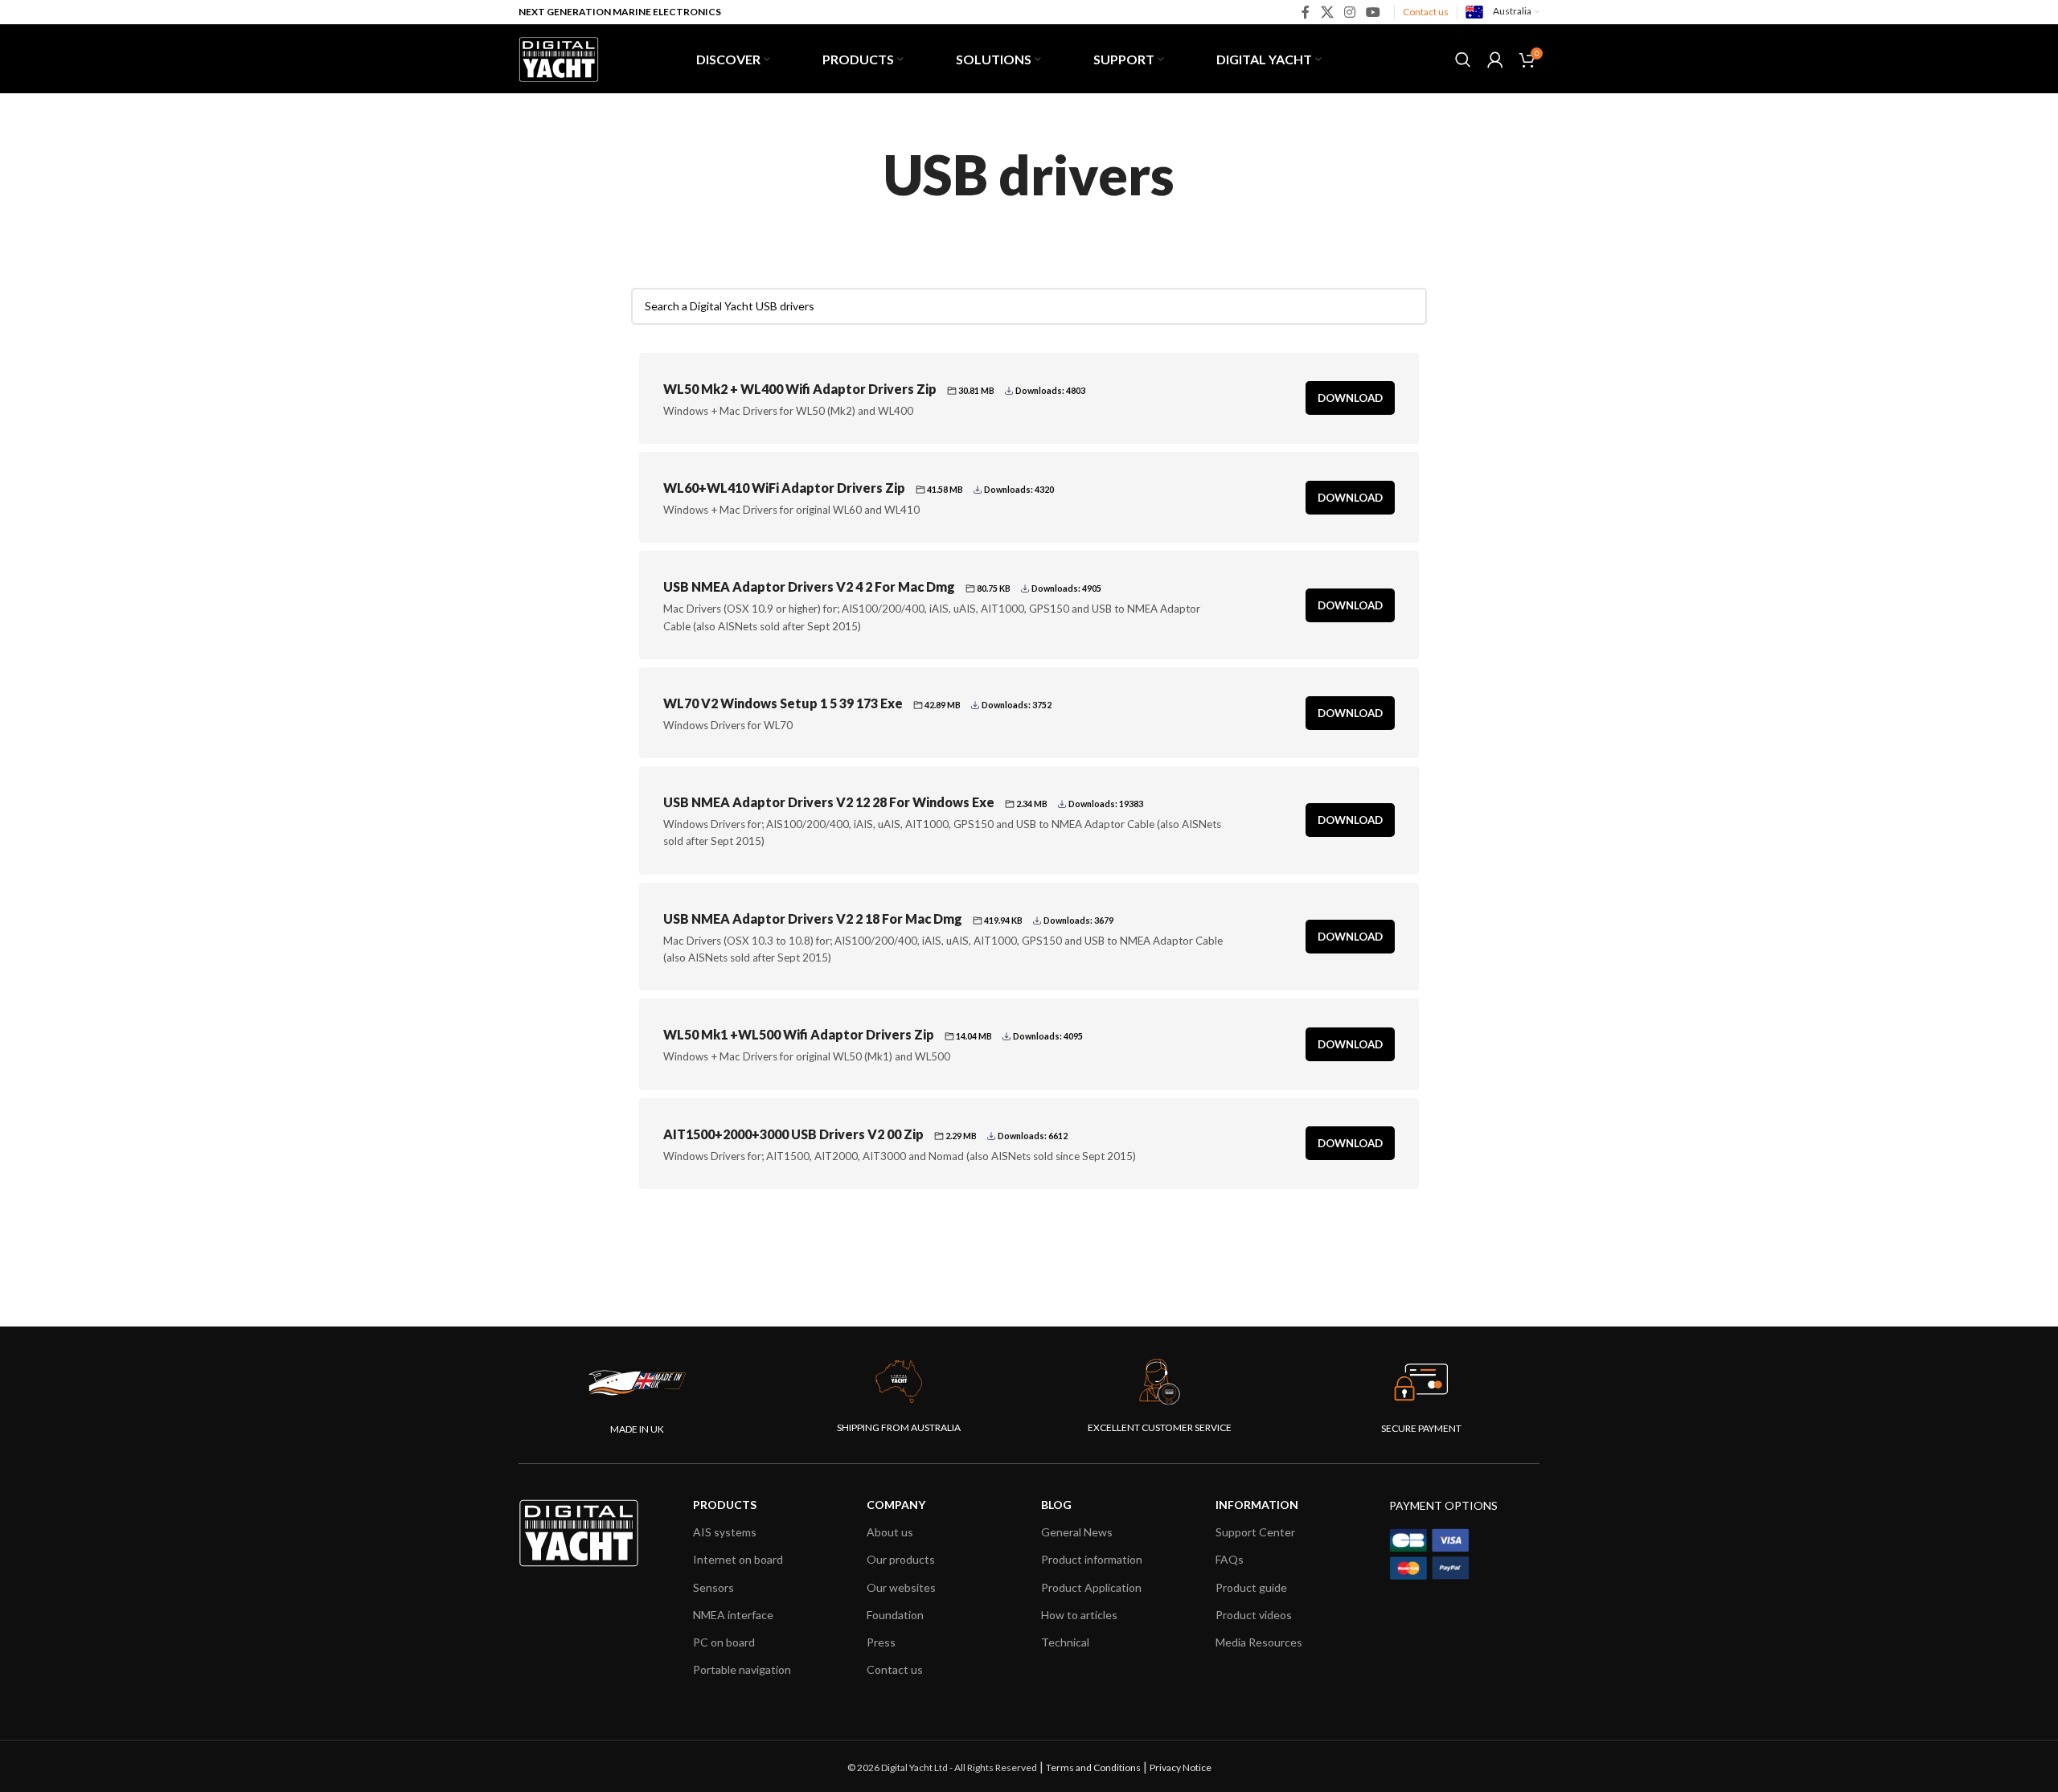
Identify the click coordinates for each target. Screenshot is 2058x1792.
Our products (901, 1559)
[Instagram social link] (1349, 12)
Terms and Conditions (1093, 1767)
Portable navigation (742, 1669)
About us (890, 1532)
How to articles (1079, 1615)
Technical (1065, 1642)
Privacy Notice (1181, 1767)
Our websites (901, 1587)
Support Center (1255, 1532)
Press (881, 1642)
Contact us (1426, 12)
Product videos (1254, 1615)
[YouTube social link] (1373, 12)
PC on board (724, 1642)
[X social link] (1327, 12)
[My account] (1495, 59)
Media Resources (1259, 1642)
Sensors (713, 1587)
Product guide (1251, 1587)
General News (1077, 1532)
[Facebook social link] (1306, 12)
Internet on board (738, 1559)
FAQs (1230, 1559)
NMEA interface (733, 1615)
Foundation (895, 1615)
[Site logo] (559, 57)
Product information (1092, 1559)
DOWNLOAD (1350, 398)
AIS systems (725, 1532)
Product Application (1091, 1587)
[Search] (1463, 59)
